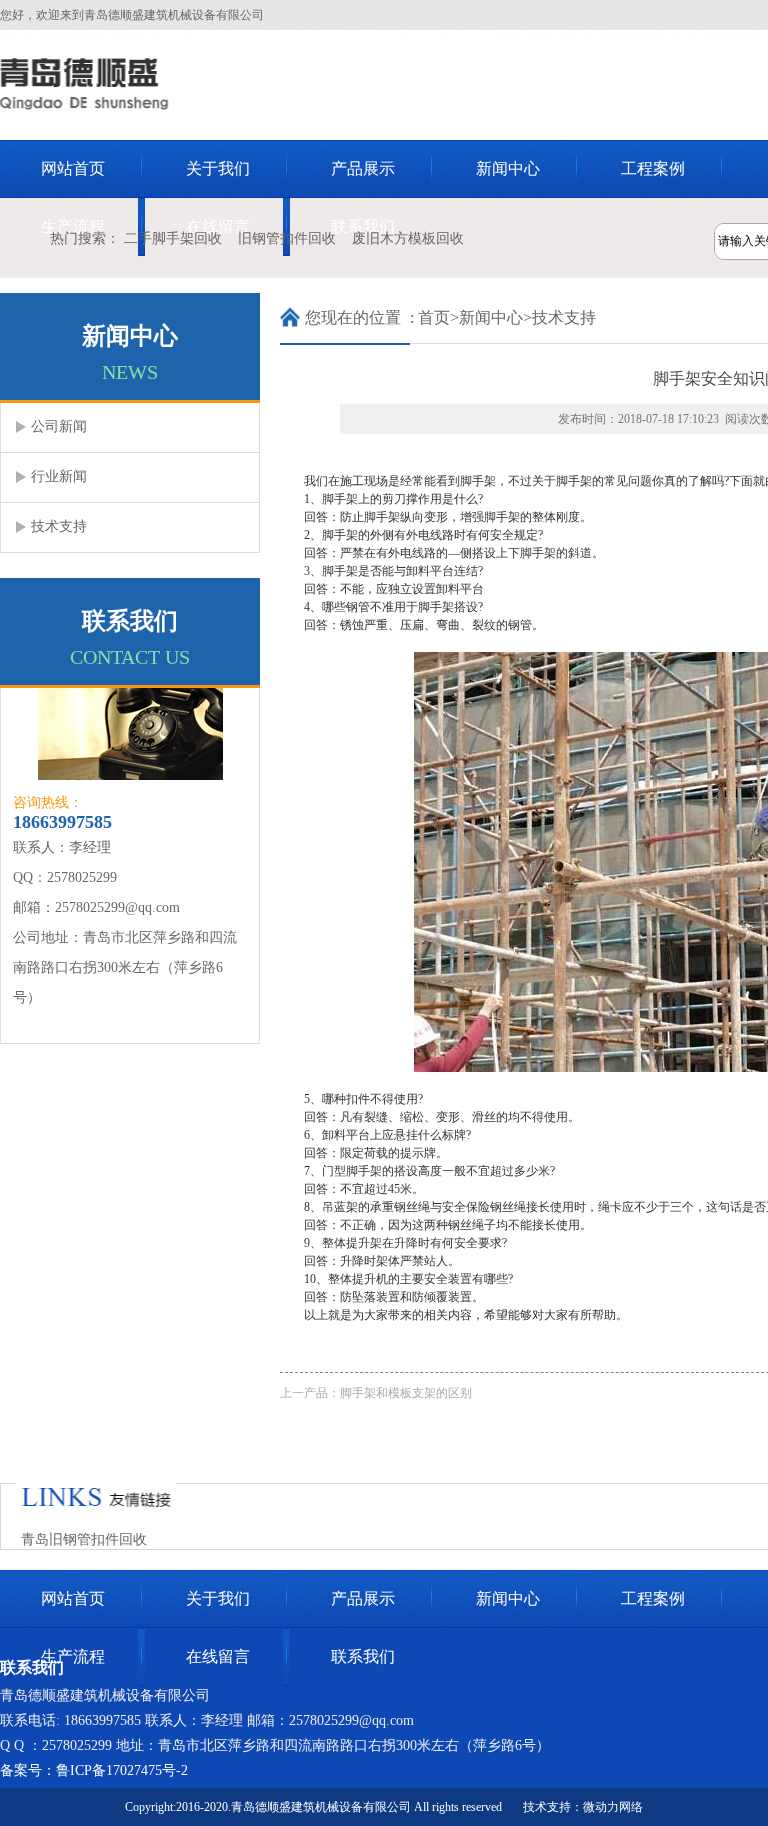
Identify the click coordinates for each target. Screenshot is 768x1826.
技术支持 (564, 317)
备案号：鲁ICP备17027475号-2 (94, 1770)
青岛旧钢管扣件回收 (84, 1539)
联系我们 (363, 1656)
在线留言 (218, 1656)
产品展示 (363, 168)
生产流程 (73, 1656)
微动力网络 (613, 1807)
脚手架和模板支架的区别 (406, 1393)
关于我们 (218, 168)
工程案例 (653, 168)
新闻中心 (508, 168)
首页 (434, 317)
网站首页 (73, 168)
